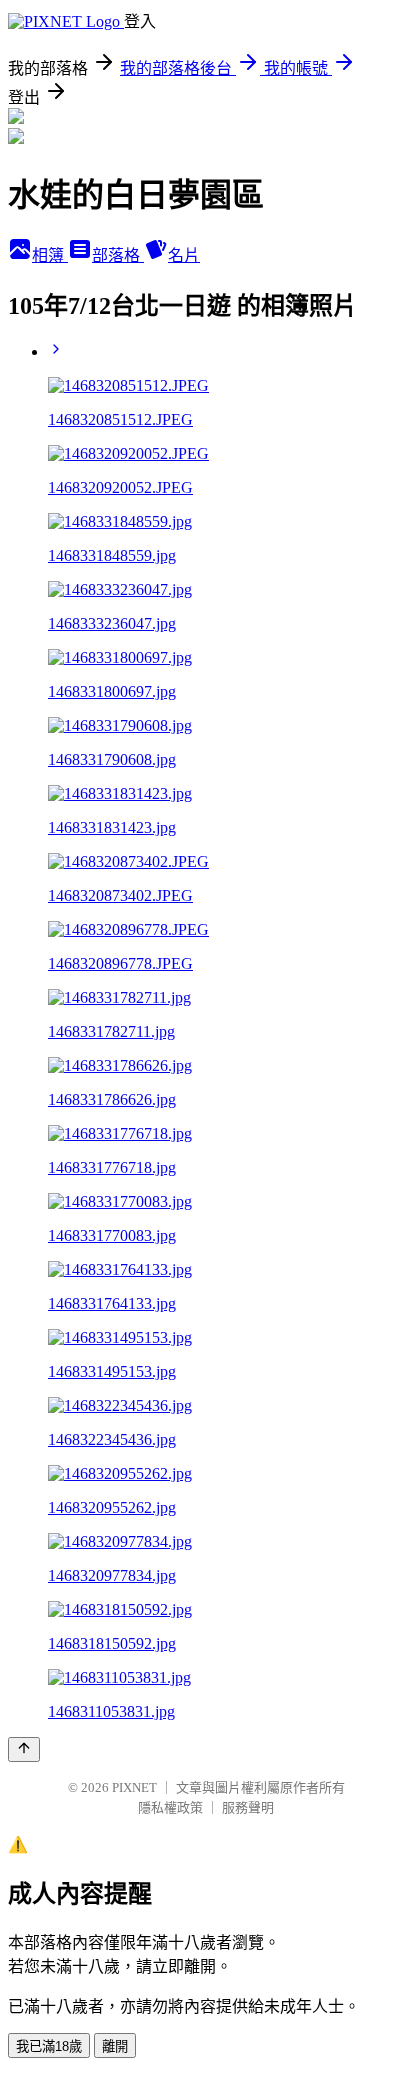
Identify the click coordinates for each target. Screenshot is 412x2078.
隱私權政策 (170, 1807)
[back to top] (24, 1749)
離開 (115, 2046)
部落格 (118, 255)
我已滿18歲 (49, 2046)
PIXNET (134, 1787)
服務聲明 (248, 1807)
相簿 (50, 255)
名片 (184, 255)
